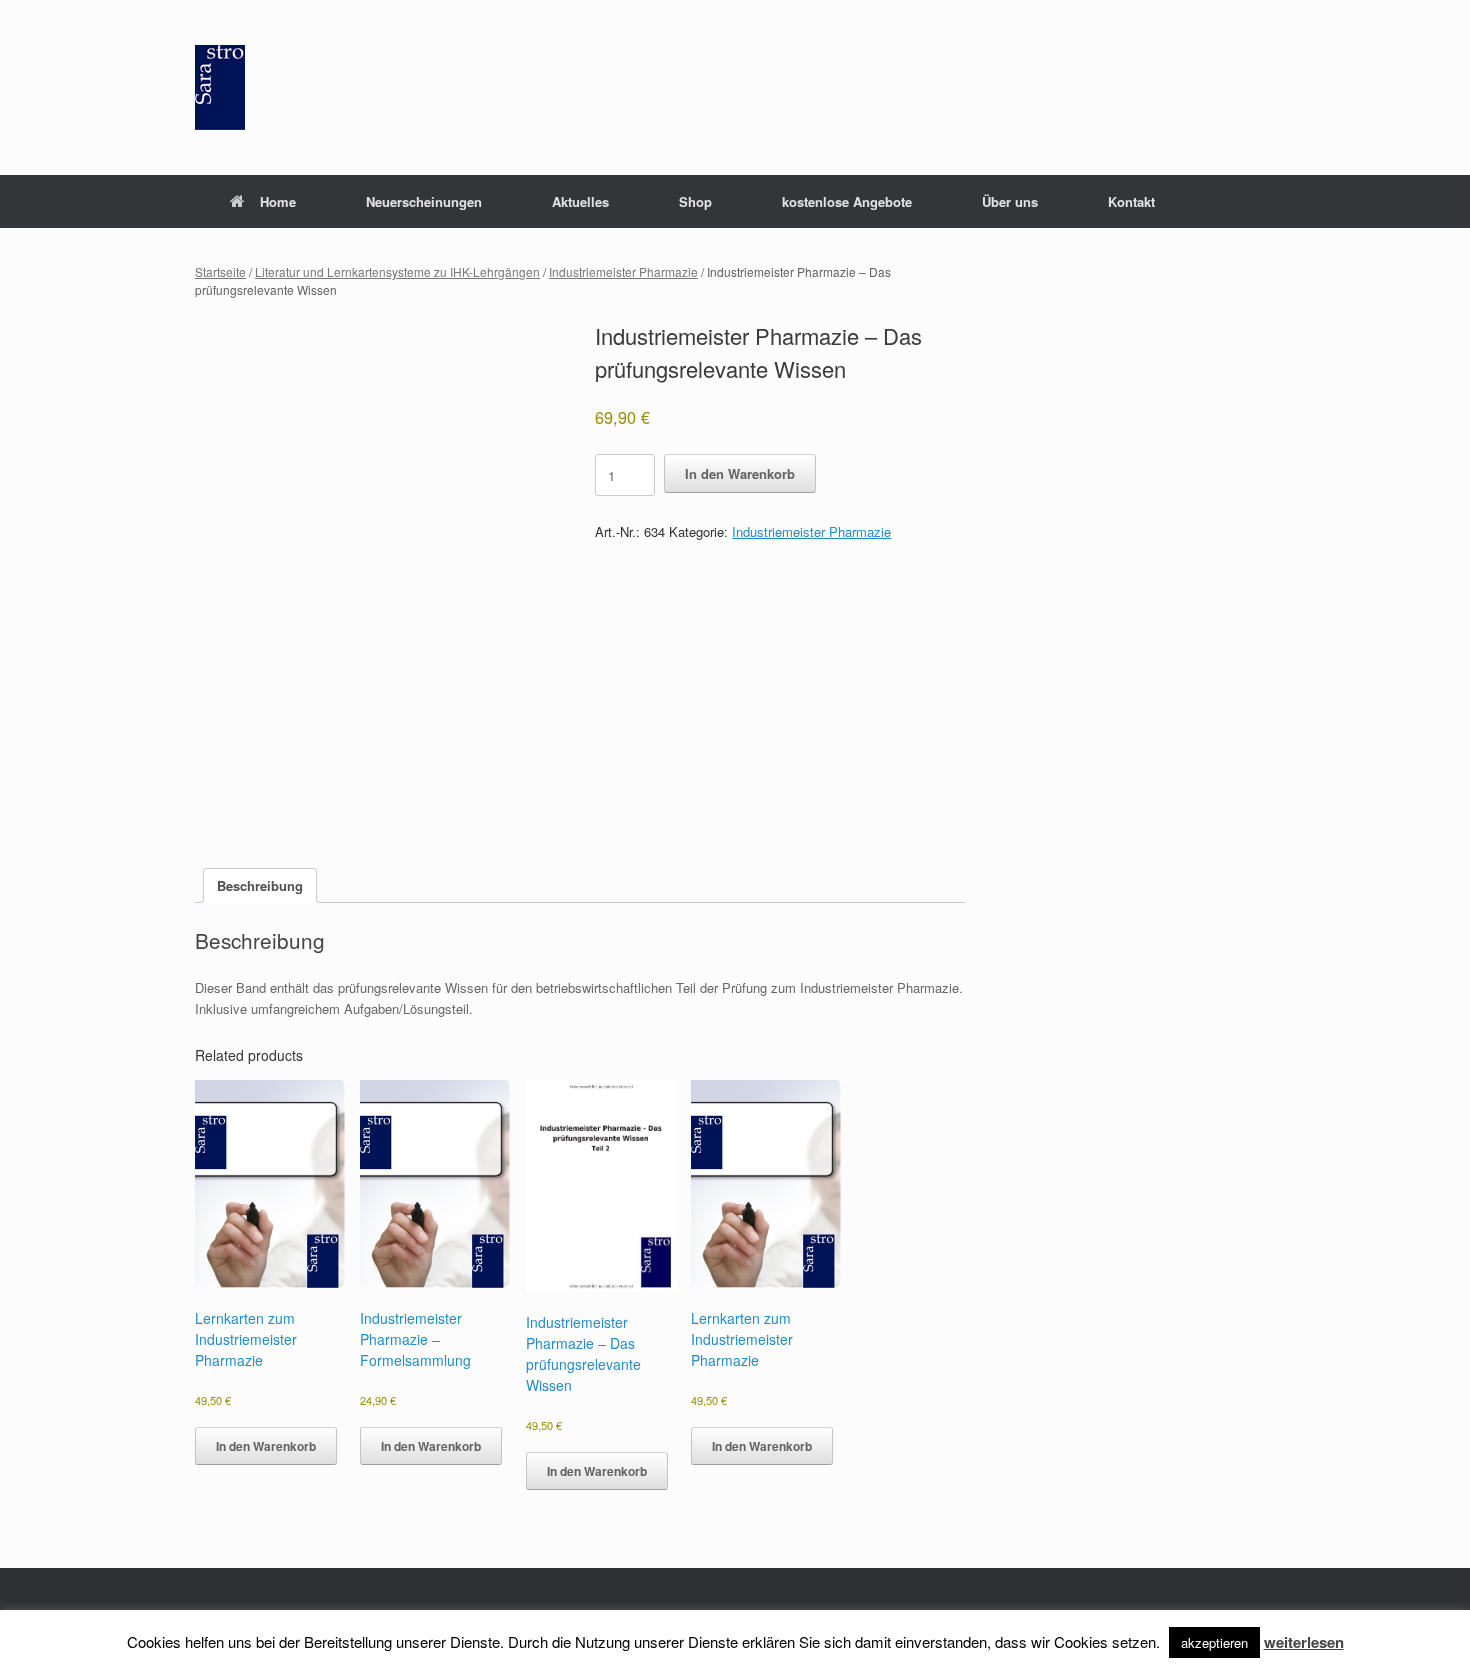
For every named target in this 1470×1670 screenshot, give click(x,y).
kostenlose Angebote (847, 201)
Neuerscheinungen (424, 201)
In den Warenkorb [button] (266, 1446)
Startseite (220, 271)
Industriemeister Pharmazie (623, 271)
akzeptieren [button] (1214, 1642)
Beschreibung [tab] (260, 885)
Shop (695, 201)
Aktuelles (580, 201)
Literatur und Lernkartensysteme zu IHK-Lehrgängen (397, 271)
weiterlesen (1304, 1642)
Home (278, 201)
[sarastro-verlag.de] (220, 87)
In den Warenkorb (740, 473)
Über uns (1010, 201)
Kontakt (1131, 201)
